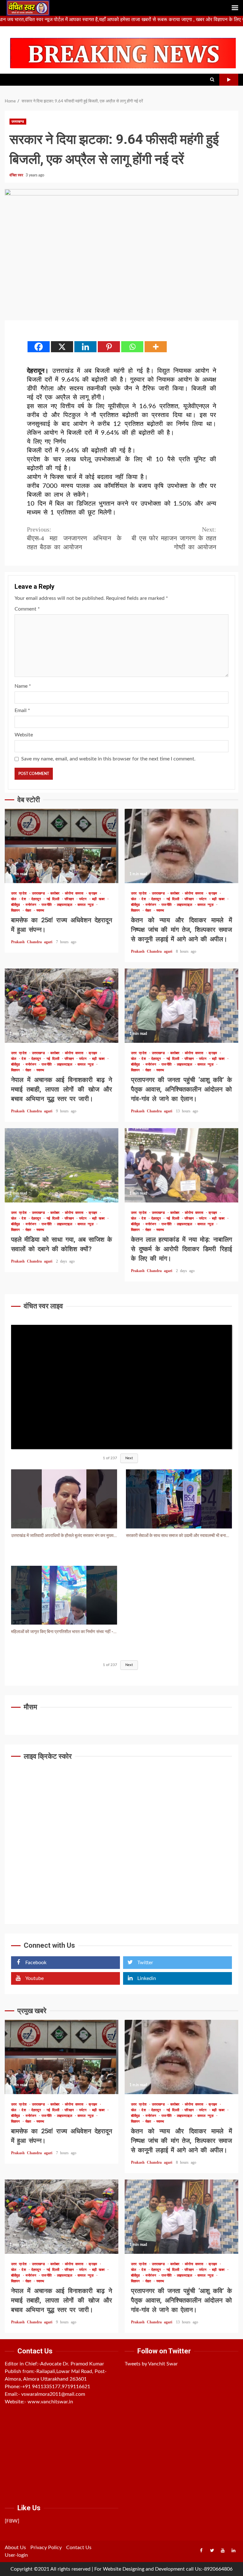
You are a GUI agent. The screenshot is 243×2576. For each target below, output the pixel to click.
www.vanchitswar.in (50, 2402)
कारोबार (56, 893)
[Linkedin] (85, 347)
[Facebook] (39, 347)
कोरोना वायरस (75, 893)
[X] (62, 347)
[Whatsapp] (132, 347)
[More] (156, 347)
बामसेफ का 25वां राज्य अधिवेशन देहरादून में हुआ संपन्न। (62, 846)
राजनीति (48, 905)
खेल (15, 899)
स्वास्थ (40, 910)
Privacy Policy (46, 2548)
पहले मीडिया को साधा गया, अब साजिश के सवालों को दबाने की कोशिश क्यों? (62, 1165)
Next (129, 1458)
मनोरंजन (32, 905)
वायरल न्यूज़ (87, 905)
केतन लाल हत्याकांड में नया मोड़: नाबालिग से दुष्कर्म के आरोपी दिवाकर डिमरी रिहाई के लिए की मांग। (181, 1165)
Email (22, 710)
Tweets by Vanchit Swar (151, 2364)
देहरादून (37, 899)
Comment (27, 609)
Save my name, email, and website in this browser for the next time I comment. (108, 759)
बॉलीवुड (17, 905)
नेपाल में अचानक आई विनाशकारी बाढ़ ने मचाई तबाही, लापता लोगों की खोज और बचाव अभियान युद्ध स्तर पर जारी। (62, 1006)
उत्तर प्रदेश (20, 893)
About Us (15, 2548)
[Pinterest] (109, 347)
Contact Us (79, 2548)
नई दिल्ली (54, 899)
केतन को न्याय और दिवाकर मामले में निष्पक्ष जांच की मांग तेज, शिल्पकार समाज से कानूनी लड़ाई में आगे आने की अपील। (181, 846)
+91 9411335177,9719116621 (56, 2387)
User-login (16, 2555)
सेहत (29, 910)
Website (24, 735)
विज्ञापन (17, 910)
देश (25, 899)
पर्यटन (84, 899)
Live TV (229, 80)
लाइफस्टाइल (66, 905)
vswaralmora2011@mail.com (53, 2394)
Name (23, 686)
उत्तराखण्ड (18, 122)
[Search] (212, 80)
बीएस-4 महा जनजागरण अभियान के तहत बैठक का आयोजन (74, 538)
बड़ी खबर (100, 899)
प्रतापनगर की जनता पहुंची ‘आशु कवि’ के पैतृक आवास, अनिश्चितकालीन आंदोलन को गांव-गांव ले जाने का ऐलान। (181, 1006)
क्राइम (94, 893)
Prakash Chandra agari (33, 942)
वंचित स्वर (17, 175)
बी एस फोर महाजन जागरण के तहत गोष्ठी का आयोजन (174, 538)
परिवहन (70, 899)
